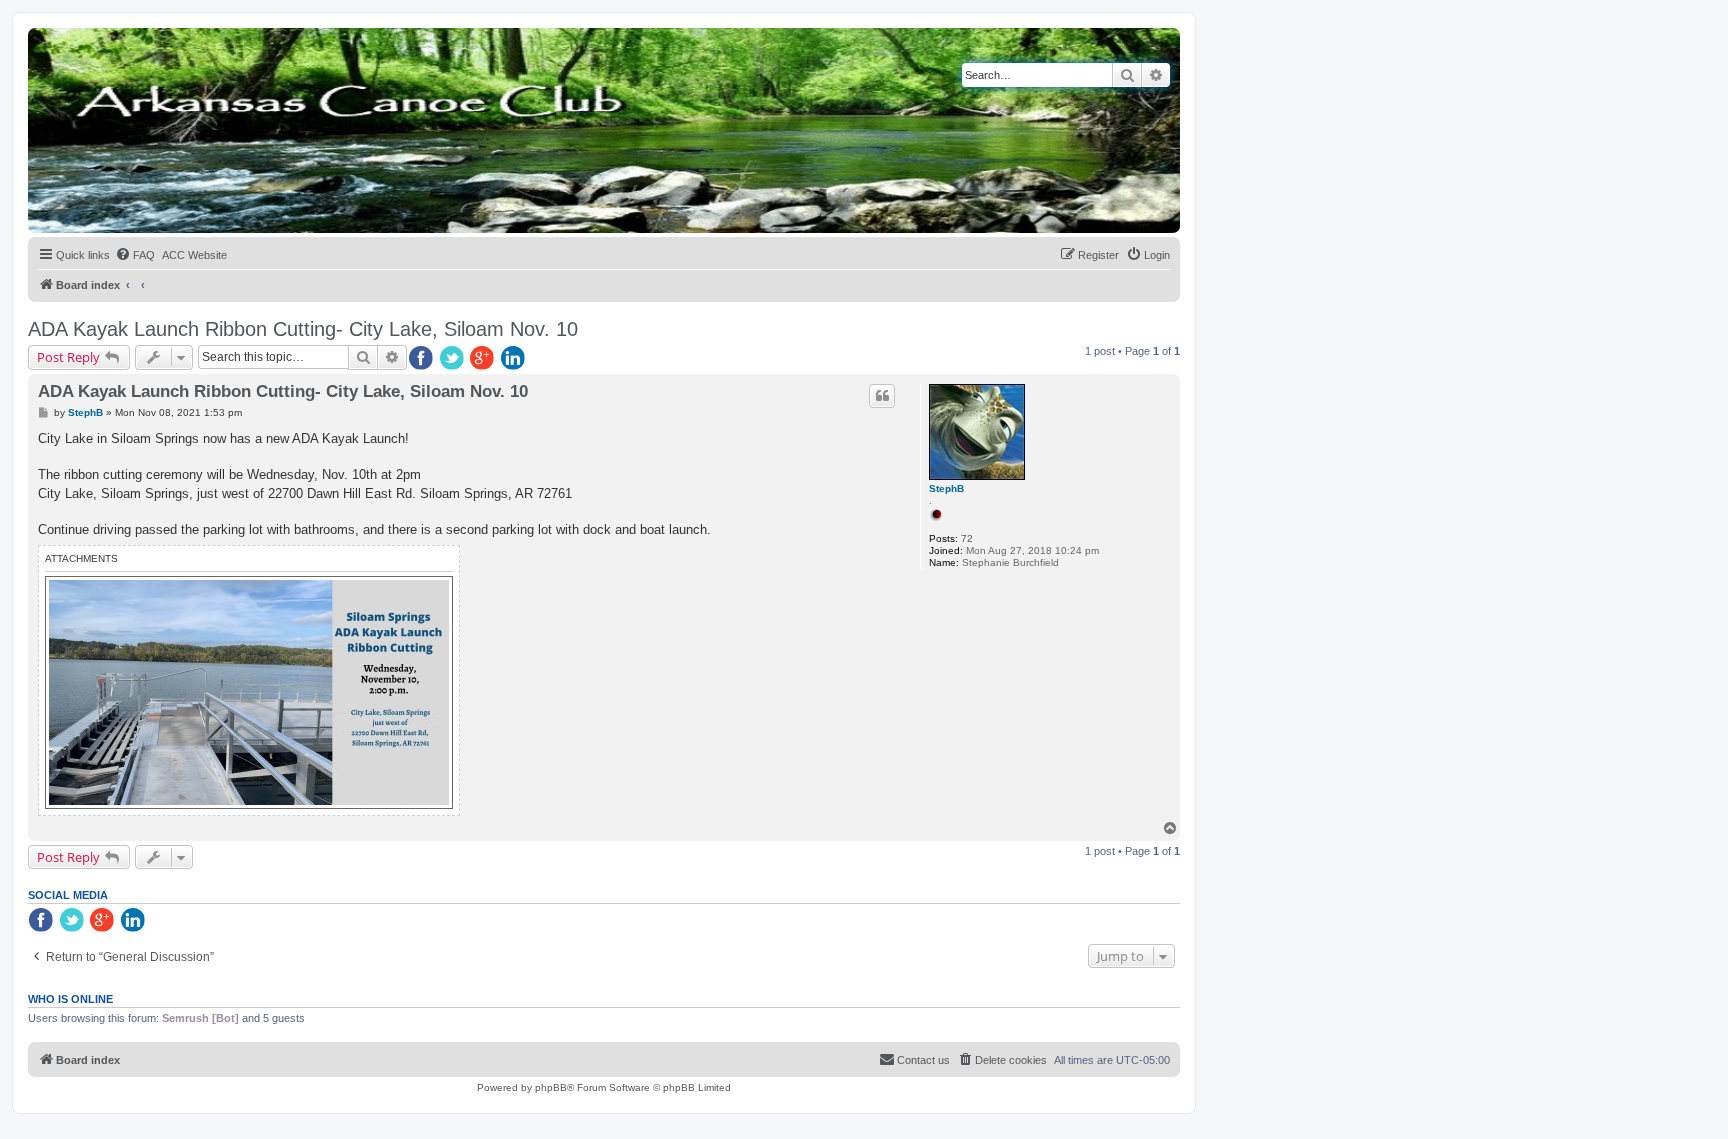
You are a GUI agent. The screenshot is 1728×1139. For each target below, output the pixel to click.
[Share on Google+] (484, 359)
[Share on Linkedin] (515, 359)
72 (967, 538)
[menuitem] (135, 255)
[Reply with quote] (882, 396)
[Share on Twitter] (453, 359)
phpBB (551, 1087)
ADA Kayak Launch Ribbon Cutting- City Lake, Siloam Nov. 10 (303, 329)
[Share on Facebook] (422, 359)
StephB (946, 488)
